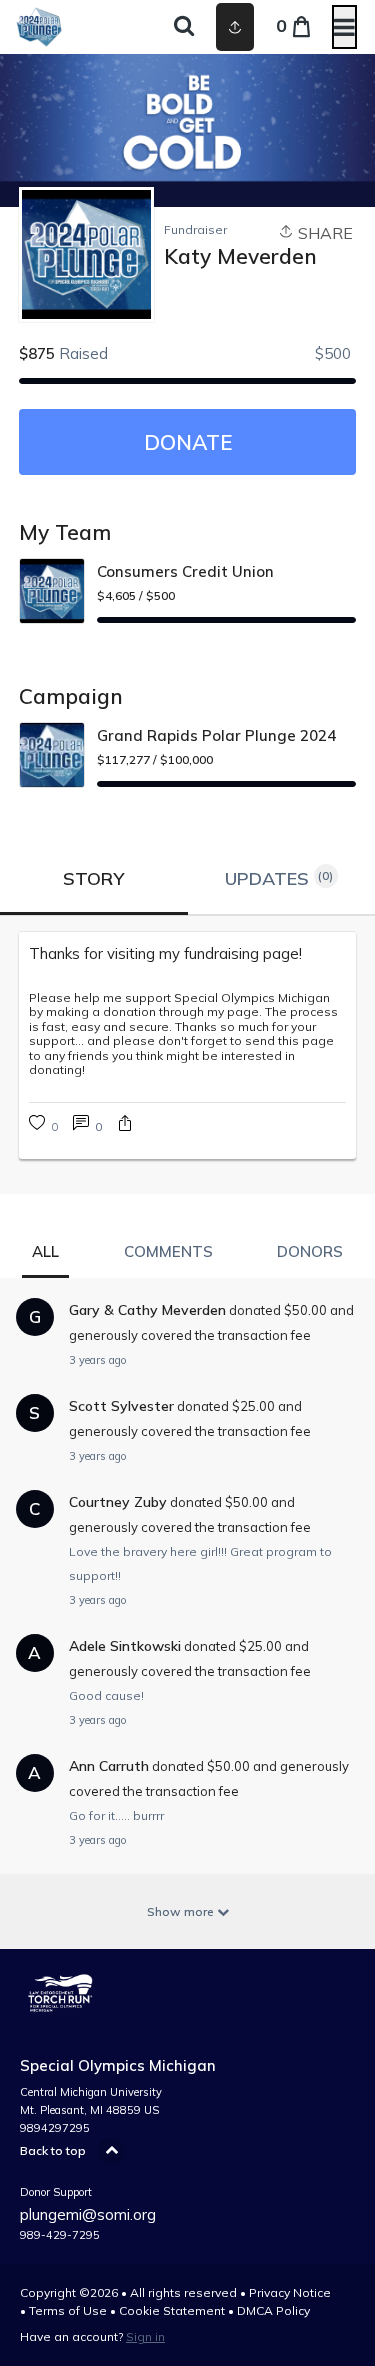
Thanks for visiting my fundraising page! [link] (165, 953)
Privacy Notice (290, 2292)
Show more (182, 1911)
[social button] (235, 27)
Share (323, 233)
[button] (125, 1125)
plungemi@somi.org (88, 2214)
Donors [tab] (310, 1251)
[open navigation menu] (344, 27)
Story (93, 878)
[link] (87, 1125)
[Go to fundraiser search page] (184, 27)
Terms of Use (68, 2310)
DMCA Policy (273, 2310)
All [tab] (45, 1251)
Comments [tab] (168, 1251)
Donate (188, 442)
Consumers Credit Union (185, 571)
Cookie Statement (172, 2310)
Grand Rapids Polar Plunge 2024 (216, 735)
